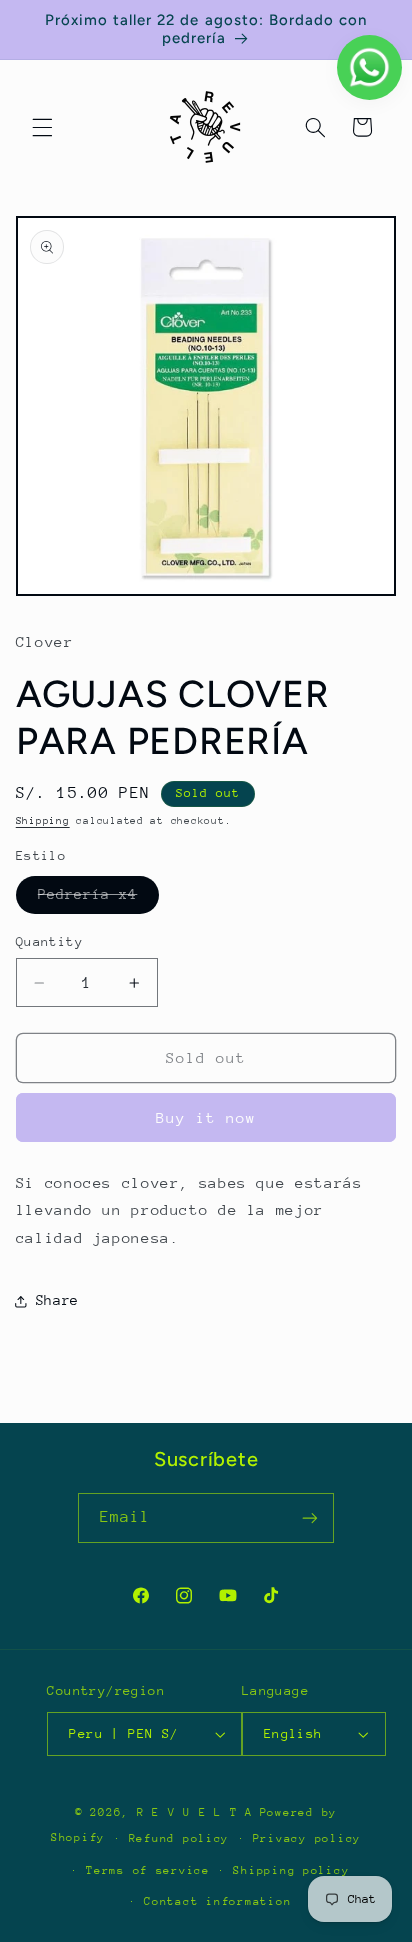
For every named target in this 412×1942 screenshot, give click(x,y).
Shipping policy (291, 1870)
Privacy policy (307, 1838)
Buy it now (206, 1117)
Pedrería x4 (99, 899)
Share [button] (57, 1300)
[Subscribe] (310, 1517)
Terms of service (148, 1870)
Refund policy (179, 1838)
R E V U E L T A (195, 1812)
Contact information (217, 1901)
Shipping (43, 821)
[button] (42, 127)
